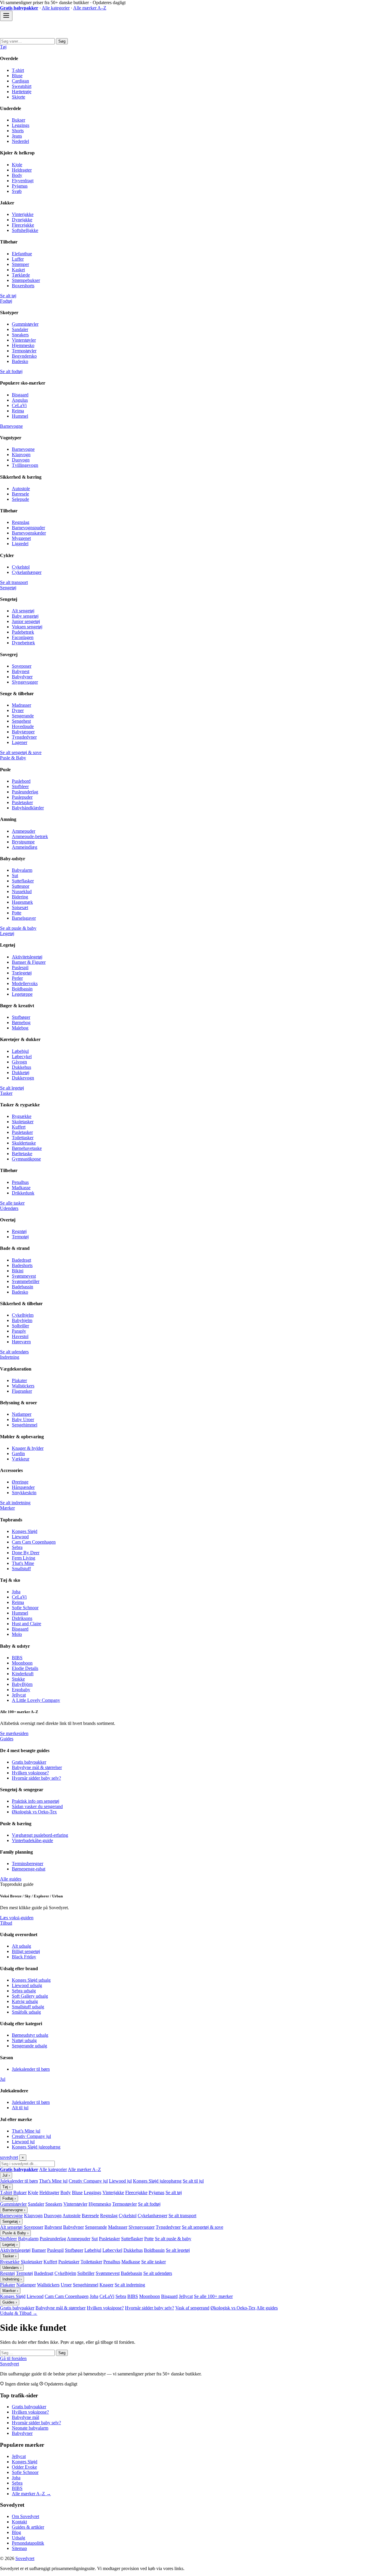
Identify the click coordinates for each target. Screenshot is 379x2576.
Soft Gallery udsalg (30, 1996)
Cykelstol (21, 567)
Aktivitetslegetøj (27, 957)
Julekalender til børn (31, 2069)
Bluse (17, 76)
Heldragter (22, 170)
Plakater (19, 1380)
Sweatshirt (22, 86)
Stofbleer (20, 786)
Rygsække (22, 1116)
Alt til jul (20, 2108)
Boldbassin (22, 989)
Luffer (18, 259)
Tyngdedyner (24, 737)
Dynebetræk (23, 643)
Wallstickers (23, 1386)
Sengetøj (8, 588)
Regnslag (21, 522)
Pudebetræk (23, 632)
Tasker (6, 1093)
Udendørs (9, 1208)
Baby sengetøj (25, 616)
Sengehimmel (25, 1425)
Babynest (21, 671)
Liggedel (20, 544)
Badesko (20, 361)
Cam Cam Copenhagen (34, 1542)
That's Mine (23, 1563)
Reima (18, 411)
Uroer (66, 2285)
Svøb (17, 191)
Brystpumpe (23, 842)
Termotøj (20, 1237)
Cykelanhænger (27, 572)
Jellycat (19, 1695)
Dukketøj (21, 1072)
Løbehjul (20, 1051)
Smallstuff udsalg (28, 2007)
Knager (106, 2285)
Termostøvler (24, 351)
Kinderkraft (23, 1674)
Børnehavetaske (27, 1148)
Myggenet (21, 538)
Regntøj (19, 1231)
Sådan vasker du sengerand (37, 1806)
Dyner (18, 710)
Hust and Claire (27, 1624)
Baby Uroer (23, 1419)
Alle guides (11, 1879)
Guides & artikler (28, 2527)
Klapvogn (21, 455)
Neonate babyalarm (30, 2428)
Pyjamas (20, 186)
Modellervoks (25, 983)
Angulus (20, 400)
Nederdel (20, 141)
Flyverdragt (23, 181)
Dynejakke (22, 220)
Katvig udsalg (25, 2001)
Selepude (20, 499)
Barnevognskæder (29, 533)
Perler (17, 978)
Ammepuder (24, 831)
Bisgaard (20, 395)
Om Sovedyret (25, 2516)
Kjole (17, 165)
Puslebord (21, 781)
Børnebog (21, 1023)
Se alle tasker (12, 1203)
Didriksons (22, 1618)
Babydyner (22, 677)
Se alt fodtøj (11, 371)
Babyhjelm (22, 1320)
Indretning (10, 1357)
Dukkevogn (23, 1078)
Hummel (20, 416)
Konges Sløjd (25, 1531)
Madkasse (21, 1188)
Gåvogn (19, 1062)
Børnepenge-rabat (29, 1869)
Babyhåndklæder (28, 808)
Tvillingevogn (25, 465)
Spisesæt (20, 907)
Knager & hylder (28, 1448)
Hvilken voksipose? (30, 1773)
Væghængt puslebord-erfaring (40, 1835)
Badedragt (21, 1260)
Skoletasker (23, 1122)
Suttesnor (21, 886)
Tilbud (6, 1923)
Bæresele (20, 494)
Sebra (17, 1547)
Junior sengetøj (26, 621)
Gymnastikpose (26, 1159)
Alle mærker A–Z (90, 8)
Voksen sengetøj (27, 627)
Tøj (3, 47)
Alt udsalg (21, 1946)
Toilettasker (23, 1138)
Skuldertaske (24, 1143)
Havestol (20, 1336)
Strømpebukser (26, 280)
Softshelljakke (25, 230)
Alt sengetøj (23, 611)
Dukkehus (21, 1067)
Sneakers (20, 335)
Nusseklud (22, 891)
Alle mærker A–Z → (31, 2494)
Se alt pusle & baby (18, 928)
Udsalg (19, 2538)
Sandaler (20, 329)
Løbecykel (22, 1057)
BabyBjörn (22, 1684)
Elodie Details (25, 1668)
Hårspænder (23, 1487)
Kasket (18, 270)
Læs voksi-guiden (17, 1918)
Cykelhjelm (23, 1315)
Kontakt (19, 2522)
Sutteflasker (23, 881)
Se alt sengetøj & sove (21, 752)
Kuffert (19, 1127)
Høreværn (21, 1342)
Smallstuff (21, 1569)
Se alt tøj (8, 296)
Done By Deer (26, 1553)
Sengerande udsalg (29, 2046)
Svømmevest (24, 1276)
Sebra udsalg (24, 1991)
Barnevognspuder (28, 528)
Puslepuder (22, 797)
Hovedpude (23, 726)
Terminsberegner (28, 1864)
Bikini (18, 1271)
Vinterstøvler (24, 340)
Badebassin (23, 1287)
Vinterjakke (23, 214)
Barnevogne (11, 426)
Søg (62, 41)
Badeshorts (22, 1265)
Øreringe (20, 1482)
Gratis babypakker (29, 1762)
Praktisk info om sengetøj (36, 1801)
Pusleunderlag (25, 792)
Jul (3, 2079)
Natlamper (22, 1414)
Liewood (20, 1537)
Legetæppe (22, 994)
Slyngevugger (25, 682)
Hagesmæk (22, 902)
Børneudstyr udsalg (30, 2035)
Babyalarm (22, 870)
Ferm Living (24, 1558)
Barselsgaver (24, 918)
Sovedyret (9, 2364)
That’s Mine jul (26, 2131)
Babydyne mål (25, 2417)
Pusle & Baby (13, 758)
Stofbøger (21, 1017)
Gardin (18, 1454)
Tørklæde (21, 275)
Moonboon (22, 1663)
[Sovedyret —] (33, 35)
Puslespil (20, 967)
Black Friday (24, 1957)
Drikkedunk (23, 1193)
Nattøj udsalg (24, 2040)
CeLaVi (19, 405)
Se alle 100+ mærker (213, 2296)
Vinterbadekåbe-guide (32, 1840)
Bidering (20, 897)
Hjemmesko (23, 345)
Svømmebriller (26, 1281)
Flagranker (22, 1391)
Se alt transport (14, 582)
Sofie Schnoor (25, 1608)
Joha (16, 1592)
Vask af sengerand (192, 2308)
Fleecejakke (23, 225)
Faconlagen (23, 637)
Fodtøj (6, 301)
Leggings (21, 125)
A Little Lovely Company (36, 1700)
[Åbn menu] (6, 16)
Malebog (20, 1028)
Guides (7, 1739)
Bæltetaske (22, 1154)
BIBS (17, 1658)
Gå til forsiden (13, 2358)
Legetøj (7, 933)
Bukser (19, 120)
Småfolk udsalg (26, 2012)
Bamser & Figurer (29, 962)
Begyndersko (24, 356)
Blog (16, 2532)
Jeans (17, 136)
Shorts (18, 131)
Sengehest (21, 721)
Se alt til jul (193, 2181)
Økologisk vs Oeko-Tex (34, 1812)
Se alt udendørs (14, 1352)
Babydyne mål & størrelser (37, 1767)
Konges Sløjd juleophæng (36, 2147)
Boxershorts (23, 286)
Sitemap (19, 2548)
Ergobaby (21, 1690)
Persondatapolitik (28, 2543)
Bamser (39, 2250)
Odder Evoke (24, 2467)
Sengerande (23, 716)
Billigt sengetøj (26, 1951)
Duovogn (21, 460)
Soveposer (22, 666)
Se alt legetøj (12, 1088)
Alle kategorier (56, 8)
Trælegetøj (22, 973)
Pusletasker (22, 802)
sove (9, 2157)
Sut (15, 875)
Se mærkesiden (14, 1733)
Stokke (18, 1679)
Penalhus (20, 1182)
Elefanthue (22, 254)
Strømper (20, 264)
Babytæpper (23, 732)
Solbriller (20, 1326)
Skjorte (19, 97)
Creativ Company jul (31, 2136)
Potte (17, 913)
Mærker (7, 1508)
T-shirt (18, 70)
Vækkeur (21, 1459)
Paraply (19, 1331)
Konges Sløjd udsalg (31, 1980)
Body (17, 175)
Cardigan (20, 81)
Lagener (20, 742)
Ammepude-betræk (30, 836)
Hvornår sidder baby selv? (36, 1778)
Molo (17, 1634)
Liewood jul (23, 2142)
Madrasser (21, 705)
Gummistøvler (25, 324)
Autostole (21, 489)
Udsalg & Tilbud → (19, 2313)
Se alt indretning (15, 1503)
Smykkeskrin (24, 1493)
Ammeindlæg (25, 847)
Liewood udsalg (27, 1985)
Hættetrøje (22, 92)
